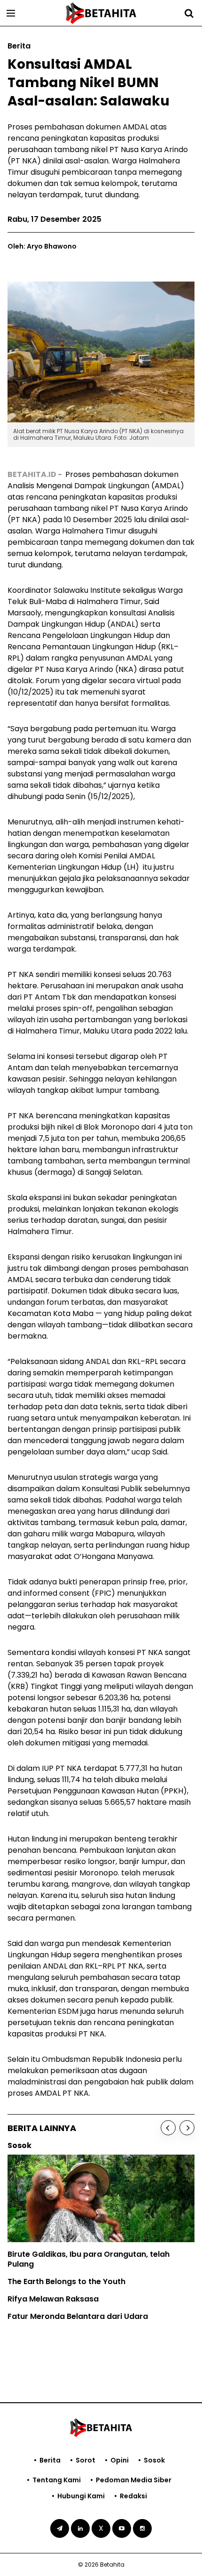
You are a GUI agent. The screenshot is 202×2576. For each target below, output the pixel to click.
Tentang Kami (57, 2480)
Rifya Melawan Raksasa (53, 2299)
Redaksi (133, 2496)
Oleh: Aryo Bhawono (42, 246)
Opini (120, 2460)
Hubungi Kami (81, 2496)
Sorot (85, 2460)
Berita (50, 2460)
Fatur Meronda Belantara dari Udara (78, 2316)
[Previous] (168, 2128)
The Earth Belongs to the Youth (66, 2281)
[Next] (187, 2128)
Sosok (154, 2460)
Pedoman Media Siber (134, 2480)
